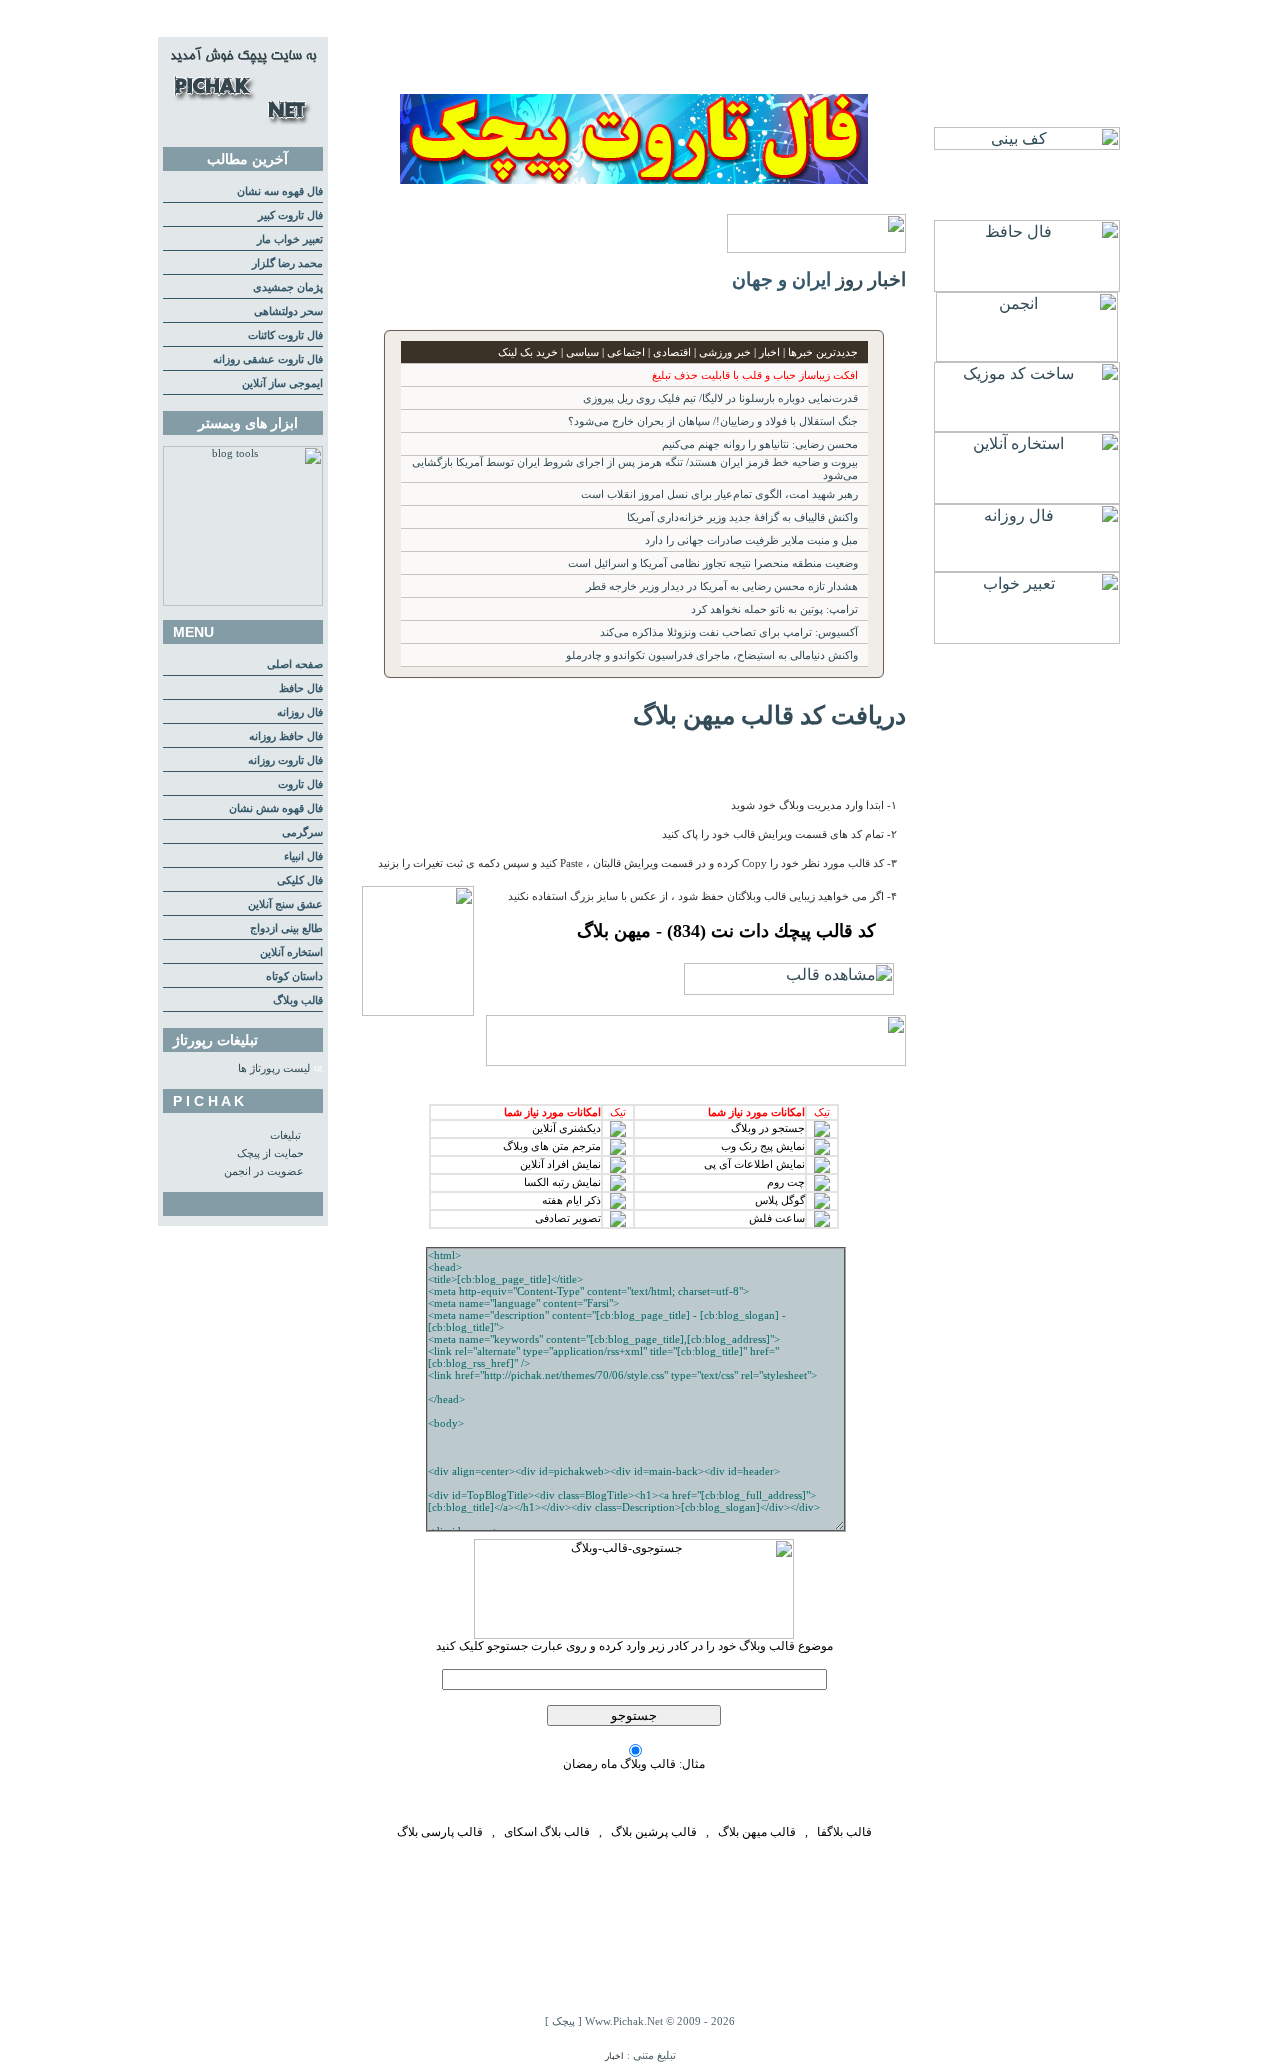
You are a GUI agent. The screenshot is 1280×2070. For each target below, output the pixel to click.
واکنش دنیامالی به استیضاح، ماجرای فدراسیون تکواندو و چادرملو (712, 655)
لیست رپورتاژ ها (274, 1068)
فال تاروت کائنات (285, 335)
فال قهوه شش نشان (276, 808)
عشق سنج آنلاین (285, 904)
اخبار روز (871, 279)
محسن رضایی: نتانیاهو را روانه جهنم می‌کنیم (760, 444)
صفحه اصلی (295, 664)
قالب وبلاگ (298, 1000)
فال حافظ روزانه (286, 736)
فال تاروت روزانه (285, 760)
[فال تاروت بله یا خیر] (634, 178)
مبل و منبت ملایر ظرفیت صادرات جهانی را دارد (751, 540)
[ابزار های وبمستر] (243, 602)
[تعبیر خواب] (1027, 638)
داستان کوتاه (294, 976)
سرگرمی (302, 832)
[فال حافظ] (1027, 286)
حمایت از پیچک (270, 1153)
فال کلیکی (300, 880)
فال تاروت (300, 784)
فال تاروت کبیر (290, 215)
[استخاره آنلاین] (1027, 498)
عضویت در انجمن (264, 1171)
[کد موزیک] (1027, 426)
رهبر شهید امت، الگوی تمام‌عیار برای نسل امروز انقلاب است (719, 494)
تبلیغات (285, 1135)
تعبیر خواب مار (290, 239)
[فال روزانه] (1027, 566)
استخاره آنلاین (291, 952)
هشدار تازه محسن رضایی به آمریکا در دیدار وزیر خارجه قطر (722, 586)
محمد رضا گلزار (287, 263)
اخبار (614, 2056)
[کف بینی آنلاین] (1027, 144)
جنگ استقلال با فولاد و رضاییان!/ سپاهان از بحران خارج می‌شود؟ (713, 421)
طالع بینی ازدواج (286, 928)
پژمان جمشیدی (288, 287)
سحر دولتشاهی (288, 311)
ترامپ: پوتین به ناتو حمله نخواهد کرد (774, 609)
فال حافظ (301, 688)
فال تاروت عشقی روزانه (268, 359)
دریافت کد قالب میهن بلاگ (769, 715)
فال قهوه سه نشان (280, 191)
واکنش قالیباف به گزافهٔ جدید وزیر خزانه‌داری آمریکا (742, 517)
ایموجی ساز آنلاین (282, 383)
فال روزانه (300, 712)
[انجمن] (1027, 356)
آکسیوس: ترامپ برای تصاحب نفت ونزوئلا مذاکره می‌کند (729, 632)
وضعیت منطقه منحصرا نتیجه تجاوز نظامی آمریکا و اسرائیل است (713, 563)
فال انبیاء (303, 856)
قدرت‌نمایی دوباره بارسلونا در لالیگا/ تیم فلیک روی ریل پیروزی (720, 398)
